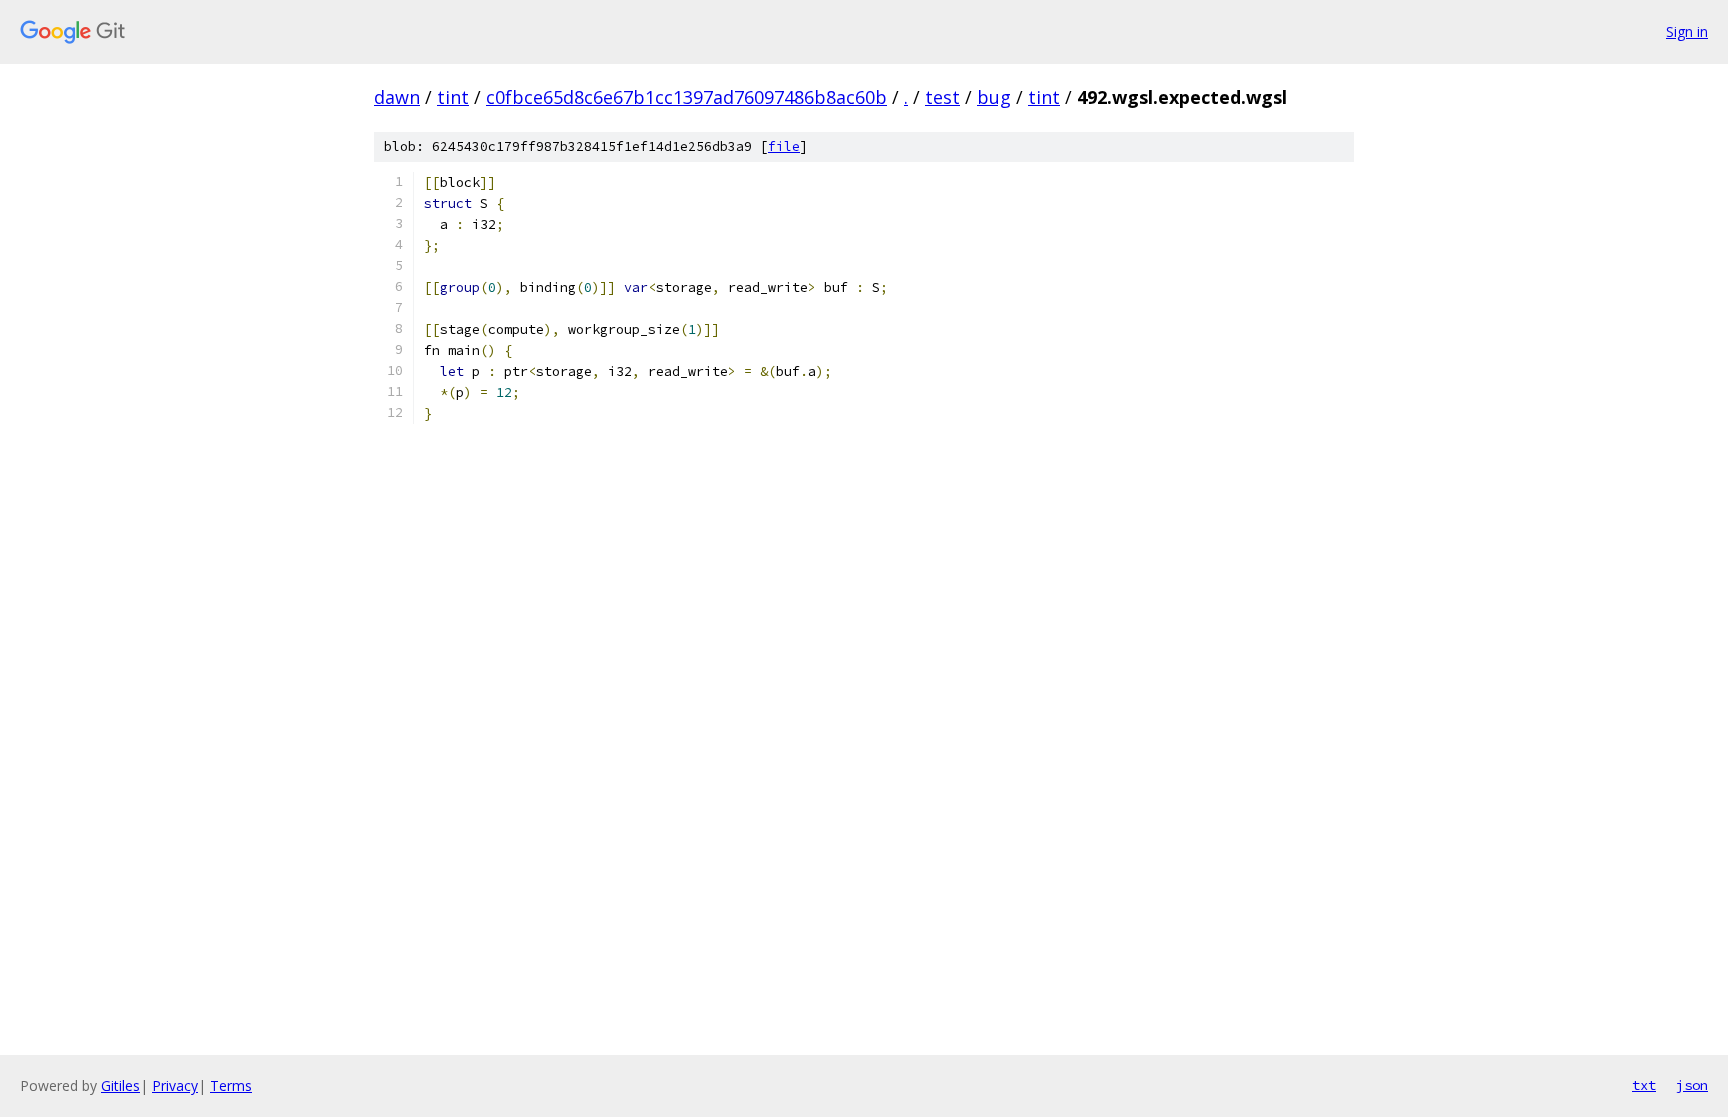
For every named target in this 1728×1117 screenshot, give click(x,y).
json (1692, 1085)
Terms (231, 1085)
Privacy (175, 1085)
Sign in (1687, 31)
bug (994, 97)
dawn (397, 97)
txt (1644, 1085)
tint (453, 97)
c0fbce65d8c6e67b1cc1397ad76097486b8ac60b (686, 97)
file (784, 146)
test (942, 97)
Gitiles (120, 1085)
